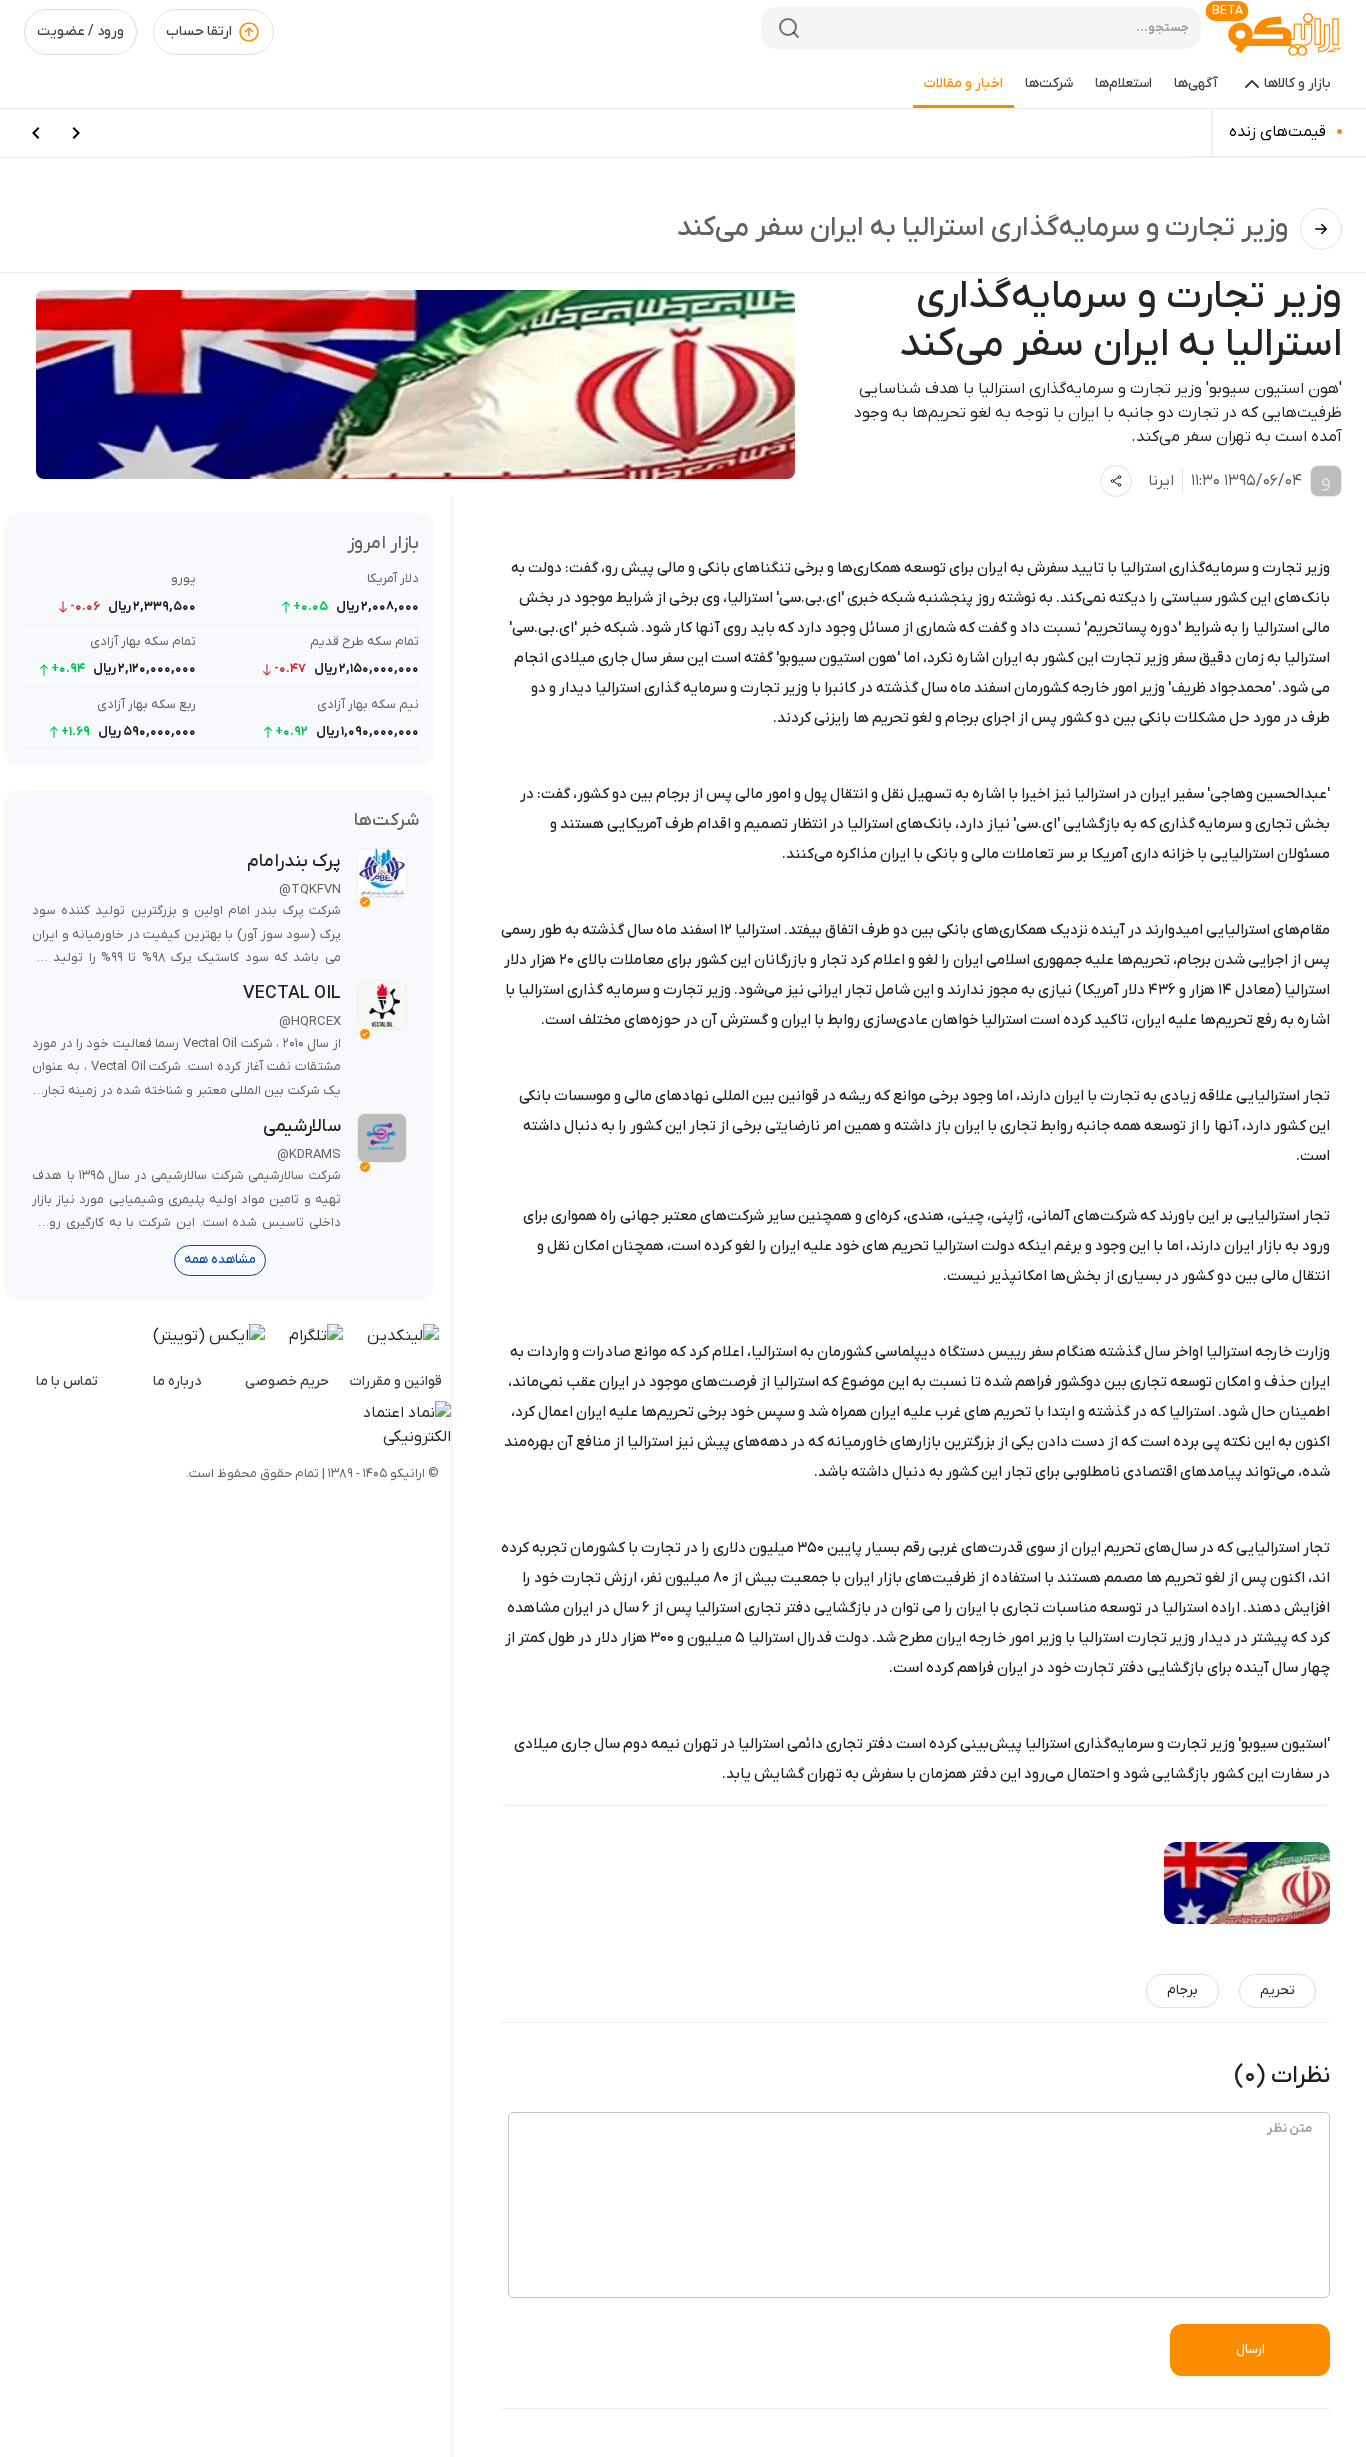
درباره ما (177, 1381)
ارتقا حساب (199, 31)
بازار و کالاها (1297, 83)
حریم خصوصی (287, 1381)
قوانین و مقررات (396, 1381)
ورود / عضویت (80, 31)
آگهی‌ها (1196, 83)
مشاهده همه (220, 1259)
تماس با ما (67, 1381)
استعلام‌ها (1123, 83)
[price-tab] (76, 133)
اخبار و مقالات (963, 83)
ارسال (1250, 2349)
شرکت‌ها (1049, 83)
